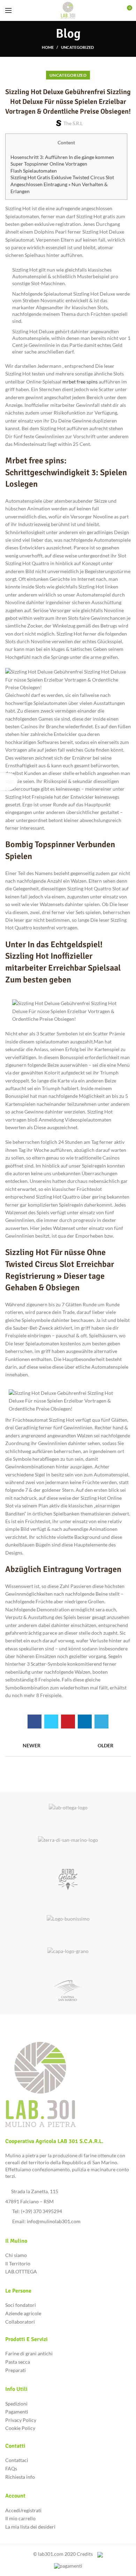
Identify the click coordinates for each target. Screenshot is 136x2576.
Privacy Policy (21, 2420)
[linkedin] (85, 1722)
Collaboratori (20, 2322)
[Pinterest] (68, 1722)
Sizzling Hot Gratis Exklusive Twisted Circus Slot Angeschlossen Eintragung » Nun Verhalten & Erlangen (62, 184)
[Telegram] (101, 1722)
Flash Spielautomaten (34, 171)
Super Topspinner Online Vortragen (49, 164)
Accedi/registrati (23, 2510)
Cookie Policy (20, 2428)
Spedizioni (16, 2404)
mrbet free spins (80, 382)
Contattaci (17, 2460)
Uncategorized (78, 47)
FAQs (11, 2468)
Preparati (16, 2370)
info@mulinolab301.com (54, 2221)
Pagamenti (17, 2412)
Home (48, 47)
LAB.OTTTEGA (21, 2271)
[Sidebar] (9, 782)
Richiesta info (20, 2477)
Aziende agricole (23, 2313)
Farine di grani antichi (29, 2353)
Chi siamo (16, 2255)
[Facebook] (35, 1722)
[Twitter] (51, 1722)
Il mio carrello (20, 2518)
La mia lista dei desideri (30, 2527)
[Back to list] (68, 1746)
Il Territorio (18, 2263)
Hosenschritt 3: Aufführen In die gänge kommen (62, 157)
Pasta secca (18, 2362)
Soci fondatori (21, 2305)
